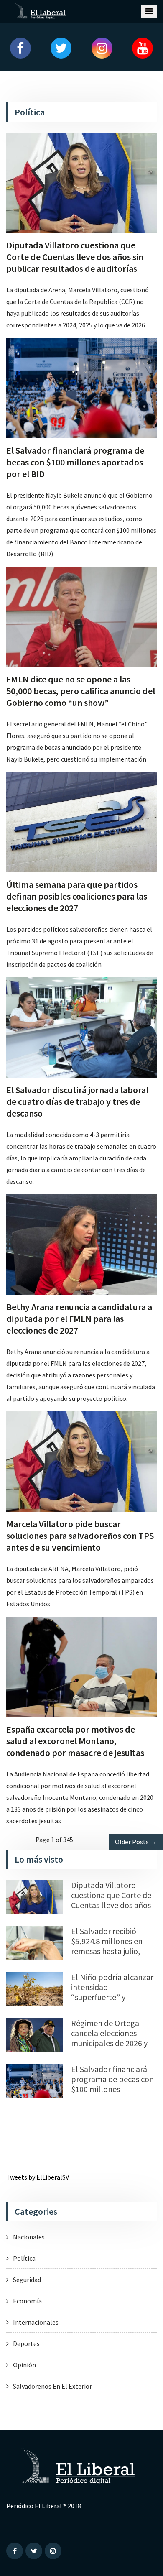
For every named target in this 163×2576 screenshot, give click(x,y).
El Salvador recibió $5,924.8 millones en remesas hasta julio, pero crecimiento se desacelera (107, 1951)
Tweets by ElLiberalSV (38, 2177)
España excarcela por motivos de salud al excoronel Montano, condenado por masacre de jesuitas (75, 1741)
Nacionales (29, 2237)
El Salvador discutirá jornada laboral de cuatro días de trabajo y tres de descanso (77, 1101)
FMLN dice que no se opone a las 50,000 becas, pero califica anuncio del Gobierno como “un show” (81, 691)
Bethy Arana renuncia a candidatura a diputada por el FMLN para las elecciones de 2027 (79, 1319)
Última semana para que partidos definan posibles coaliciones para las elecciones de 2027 (77, 896)
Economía (27, 2301)
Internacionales (36, 2322)
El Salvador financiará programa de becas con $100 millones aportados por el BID (75, 462)
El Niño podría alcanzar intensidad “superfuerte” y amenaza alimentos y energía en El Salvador (112, 1997)
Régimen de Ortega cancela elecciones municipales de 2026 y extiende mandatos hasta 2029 (109, 2043)
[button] (20, 48)
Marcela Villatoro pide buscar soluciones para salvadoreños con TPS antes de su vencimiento (80, 1536)
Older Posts (136, 1842)
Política (24, 2258)
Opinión (24, 2365)
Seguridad (27, 2280)
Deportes (26, 2343)
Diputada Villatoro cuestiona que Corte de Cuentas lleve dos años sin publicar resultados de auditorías (75, 257)
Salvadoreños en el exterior (52, 2386)
